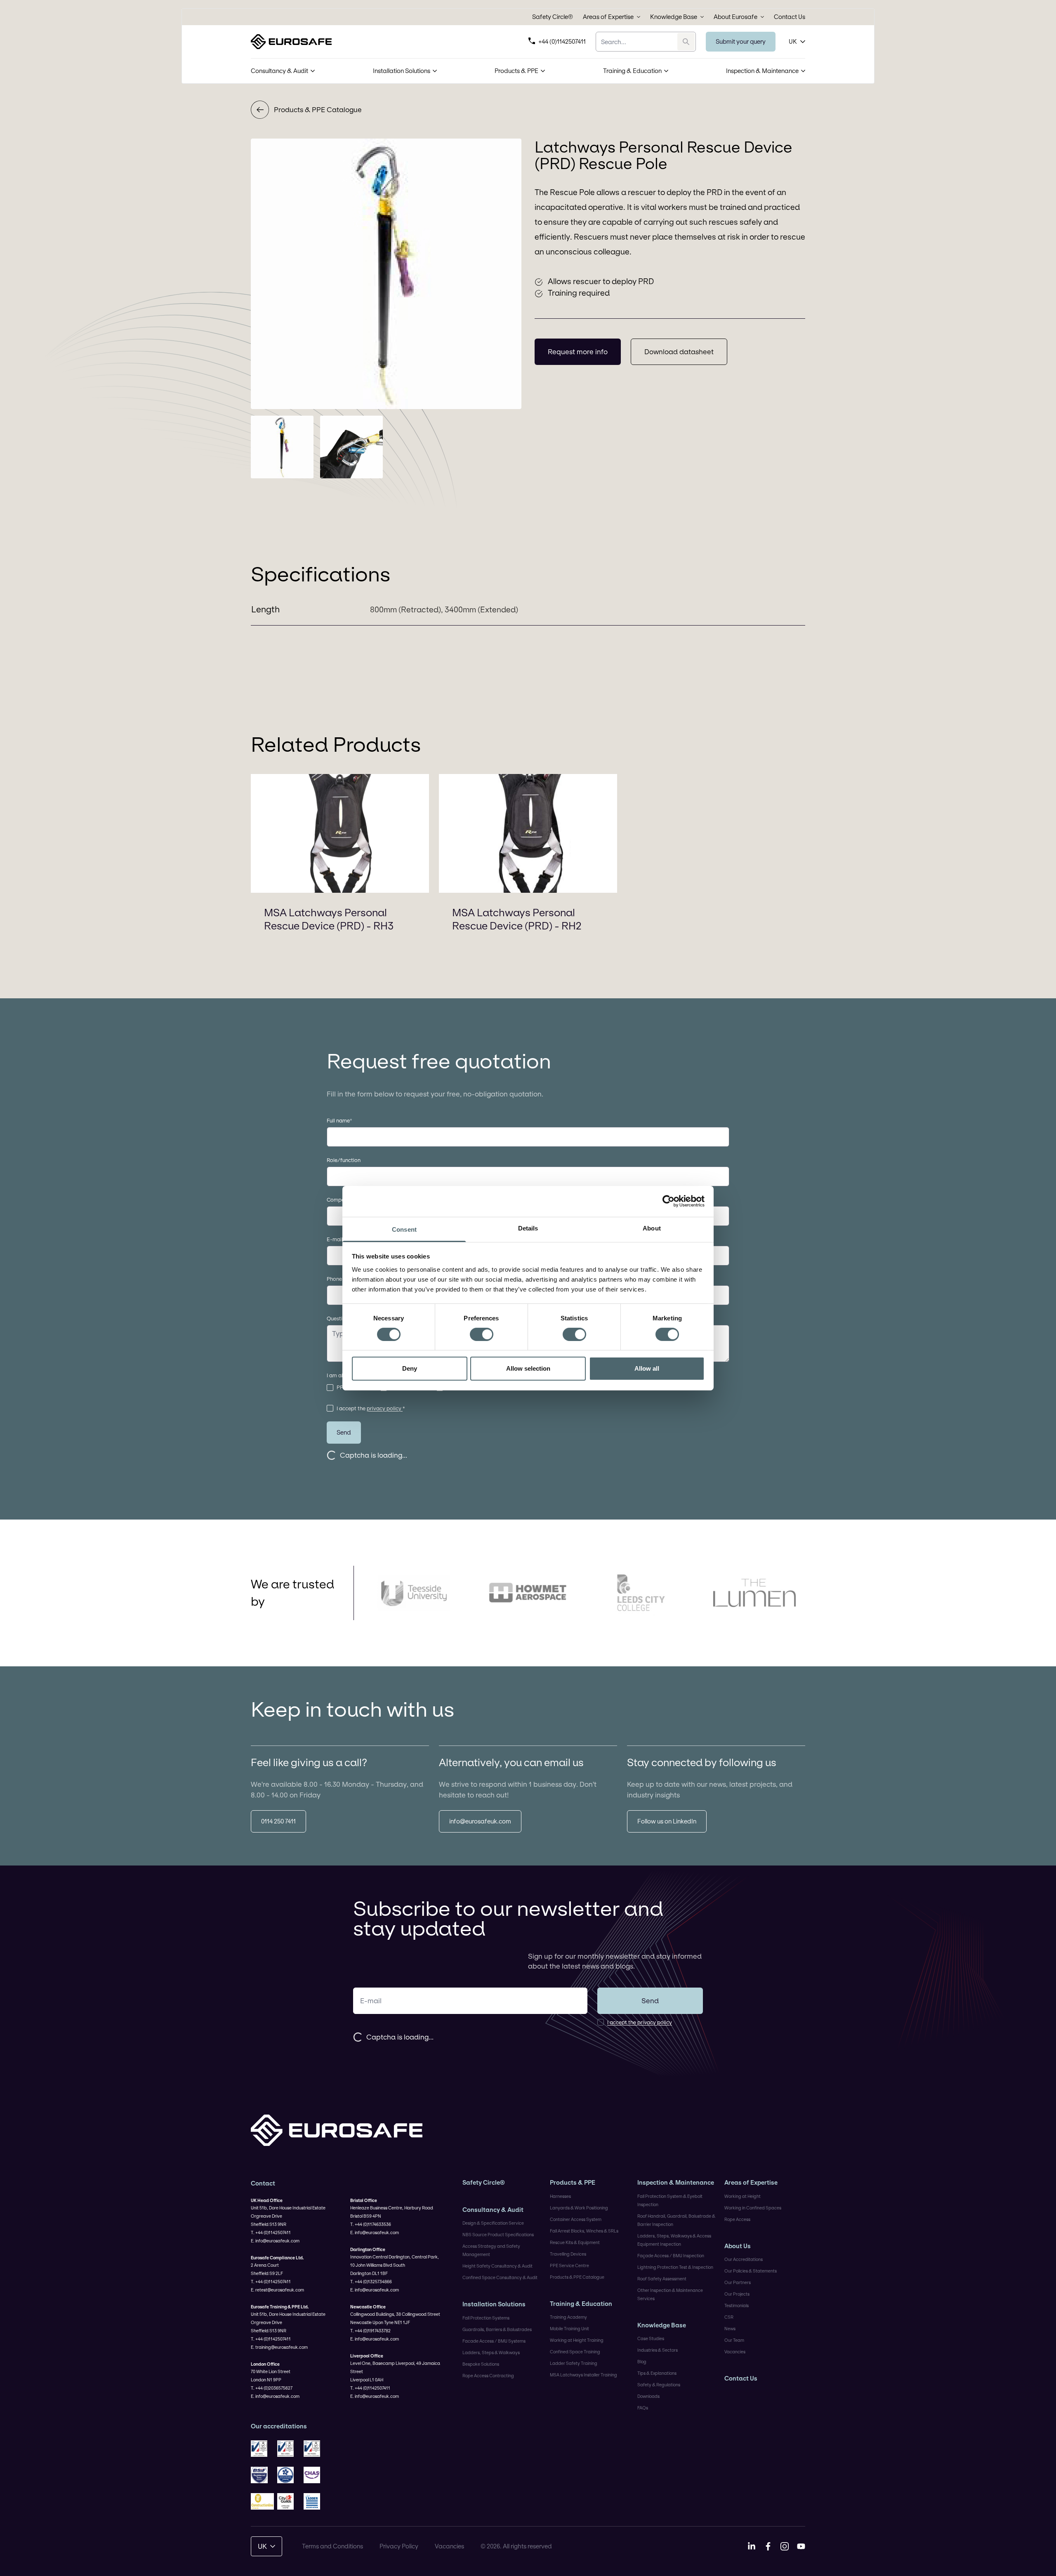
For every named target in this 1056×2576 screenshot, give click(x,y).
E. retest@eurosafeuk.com (277, 2290)
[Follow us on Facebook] (768, 2546)
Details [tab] (528, 1228)
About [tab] (652, 1228)
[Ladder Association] (315, 2501)
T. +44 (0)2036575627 (272, 2388)
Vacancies (735, 2352)
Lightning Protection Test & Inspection (675, 2267)
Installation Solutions (402, 71)
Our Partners (738, 2282)
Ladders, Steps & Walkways (491, 2353)
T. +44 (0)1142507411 (271, 2233)
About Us (738, 2246)
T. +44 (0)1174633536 (371, 2224)
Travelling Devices (568, 2254)
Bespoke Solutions (481, 2364)
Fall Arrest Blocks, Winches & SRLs (584, 2231)
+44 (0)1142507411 (562, 41)
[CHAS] (315, 2475)
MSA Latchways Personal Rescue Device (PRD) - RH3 (329, 919)
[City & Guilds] (289, 2501)
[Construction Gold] (262, 2501)
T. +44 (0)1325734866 (371, 2282)
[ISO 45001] (315, 2449)
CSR (729, 2317)
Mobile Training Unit (569, 2329)
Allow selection (528, 1368)
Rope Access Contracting (488, 2376)
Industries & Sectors (658, 2350)
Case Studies (651, 2338)
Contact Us (790, 17)
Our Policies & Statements (751, 2271)
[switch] (482, 1334)
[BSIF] (262, 2475)
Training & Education (632, 71)
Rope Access (737, 2219)
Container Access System (576, 2219)
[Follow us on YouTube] (801, 2546)
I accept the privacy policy (640, 2022)
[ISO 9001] (262, 2449)
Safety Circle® (553, 17)
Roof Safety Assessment (662, 2279)
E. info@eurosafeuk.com (275, 2241)
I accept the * (371, 1408)
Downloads (648, 2396)
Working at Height (742, 2196)
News (730, 2329)
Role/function (344, 1160)
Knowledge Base (674, 17)
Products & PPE (516, 71)
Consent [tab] (404, 1229)
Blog (642, 2362)
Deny (410, 1368)
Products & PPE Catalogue (318, 109)
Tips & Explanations (657, 2373)
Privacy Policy (399, 2546)
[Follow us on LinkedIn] (752, 2546)
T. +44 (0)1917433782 (370, 2331)
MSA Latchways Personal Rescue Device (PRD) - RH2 (517, 919)
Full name (339, 1120)
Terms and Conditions (332, 2546)
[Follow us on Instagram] (785, 2546)
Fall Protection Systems (486, 2318)
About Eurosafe (735, 17)
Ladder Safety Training (574, 2363)
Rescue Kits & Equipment (575, 2242)
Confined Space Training (575, 2352)
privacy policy (385, 1408)
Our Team (734, 2340)
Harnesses (560, 2196)
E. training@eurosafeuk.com (279, 2347)
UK (793, 41)
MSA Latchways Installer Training (583, 2375)
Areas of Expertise (608, 17)
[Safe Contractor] (289, 2475)
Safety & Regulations (659, 2385)
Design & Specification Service (493, 2223)
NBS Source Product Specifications (498, 2235)
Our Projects (737, 2294)
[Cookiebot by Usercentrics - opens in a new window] (668, 1201)
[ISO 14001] (289, 2449)
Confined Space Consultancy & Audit (500, 2277)
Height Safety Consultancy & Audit (497, 2266)
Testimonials (737, 2305)
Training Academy (568, 2317)
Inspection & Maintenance (762, 71)
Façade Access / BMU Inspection (671, 2256)
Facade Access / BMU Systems (494, 2341)
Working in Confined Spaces (753, 2208)
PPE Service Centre (569, 2265)
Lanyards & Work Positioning (579, 2208)
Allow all (647, 1368)
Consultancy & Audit (279, 71)
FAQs (643, 2408)
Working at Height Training (577, 2340)
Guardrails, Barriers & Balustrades (497, 2329)
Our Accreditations (744, 2259)
